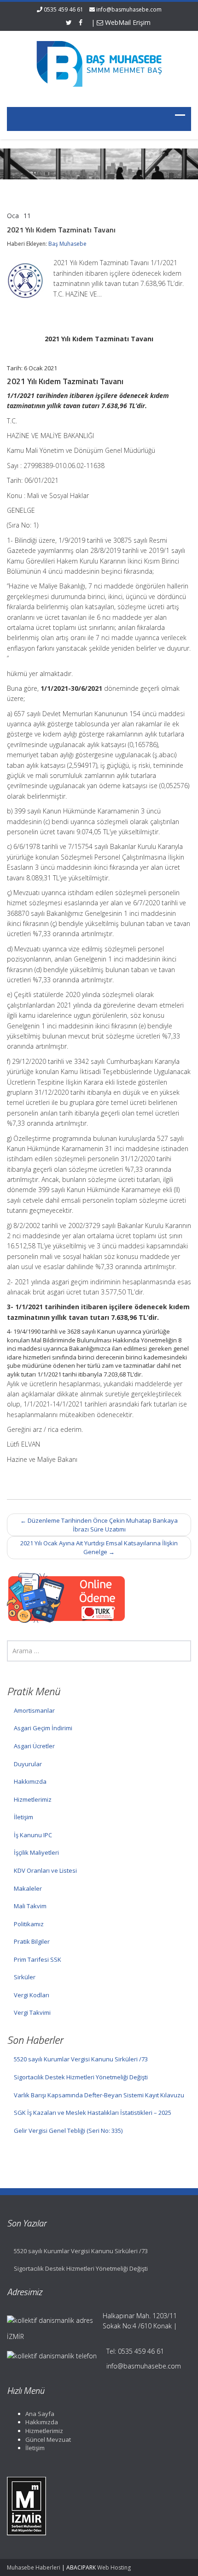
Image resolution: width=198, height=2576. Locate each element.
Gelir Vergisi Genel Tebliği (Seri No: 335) (68, 2131)
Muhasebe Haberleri (34, 2567)
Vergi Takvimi (32, 2012)
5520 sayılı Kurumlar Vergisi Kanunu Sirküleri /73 (81, 2059)
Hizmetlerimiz (33, 1799)
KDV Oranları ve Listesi (45, 1870)
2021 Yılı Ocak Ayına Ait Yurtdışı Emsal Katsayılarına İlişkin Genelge (99, 1547)
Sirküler (25, 1977)
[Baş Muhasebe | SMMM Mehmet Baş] (99, 63)
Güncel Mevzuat (48, 2439)
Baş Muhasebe (67, 244)
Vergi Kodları (32, 1995)
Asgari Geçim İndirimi (43, 1728)
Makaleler (28, 1888)
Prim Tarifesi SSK (38, 1959)
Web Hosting (114, 2567)
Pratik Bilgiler (32, 1941)
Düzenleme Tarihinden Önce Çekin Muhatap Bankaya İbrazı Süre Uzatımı (99, 1525)
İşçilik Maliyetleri (36, 1852)
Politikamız (29, 1924)
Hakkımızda (30, 1781)
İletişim (23, 1817)
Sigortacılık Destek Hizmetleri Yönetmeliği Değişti (81, 2077)
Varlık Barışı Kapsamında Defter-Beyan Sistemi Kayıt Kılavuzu (99, 2095)
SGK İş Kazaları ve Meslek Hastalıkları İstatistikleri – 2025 (93, 2113)
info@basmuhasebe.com (129, 9)
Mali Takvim (30, 1906)
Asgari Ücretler (34, 1746)
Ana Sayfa (40, 2414)
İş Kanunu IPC (33, 1835)
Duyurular (28, 1764)
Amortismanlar (34, 1710)
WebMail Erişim (127, 22)
